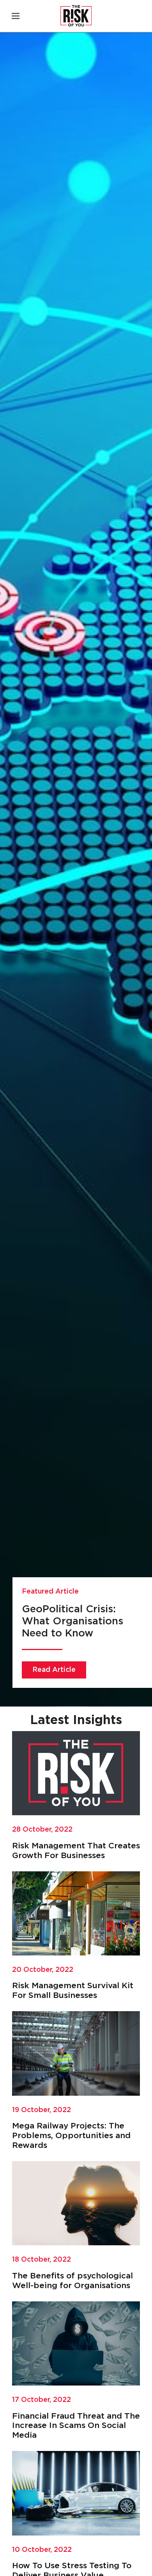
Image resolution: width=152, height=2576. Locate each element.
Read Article (54, 1670)
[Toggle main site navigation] (16, 16)
